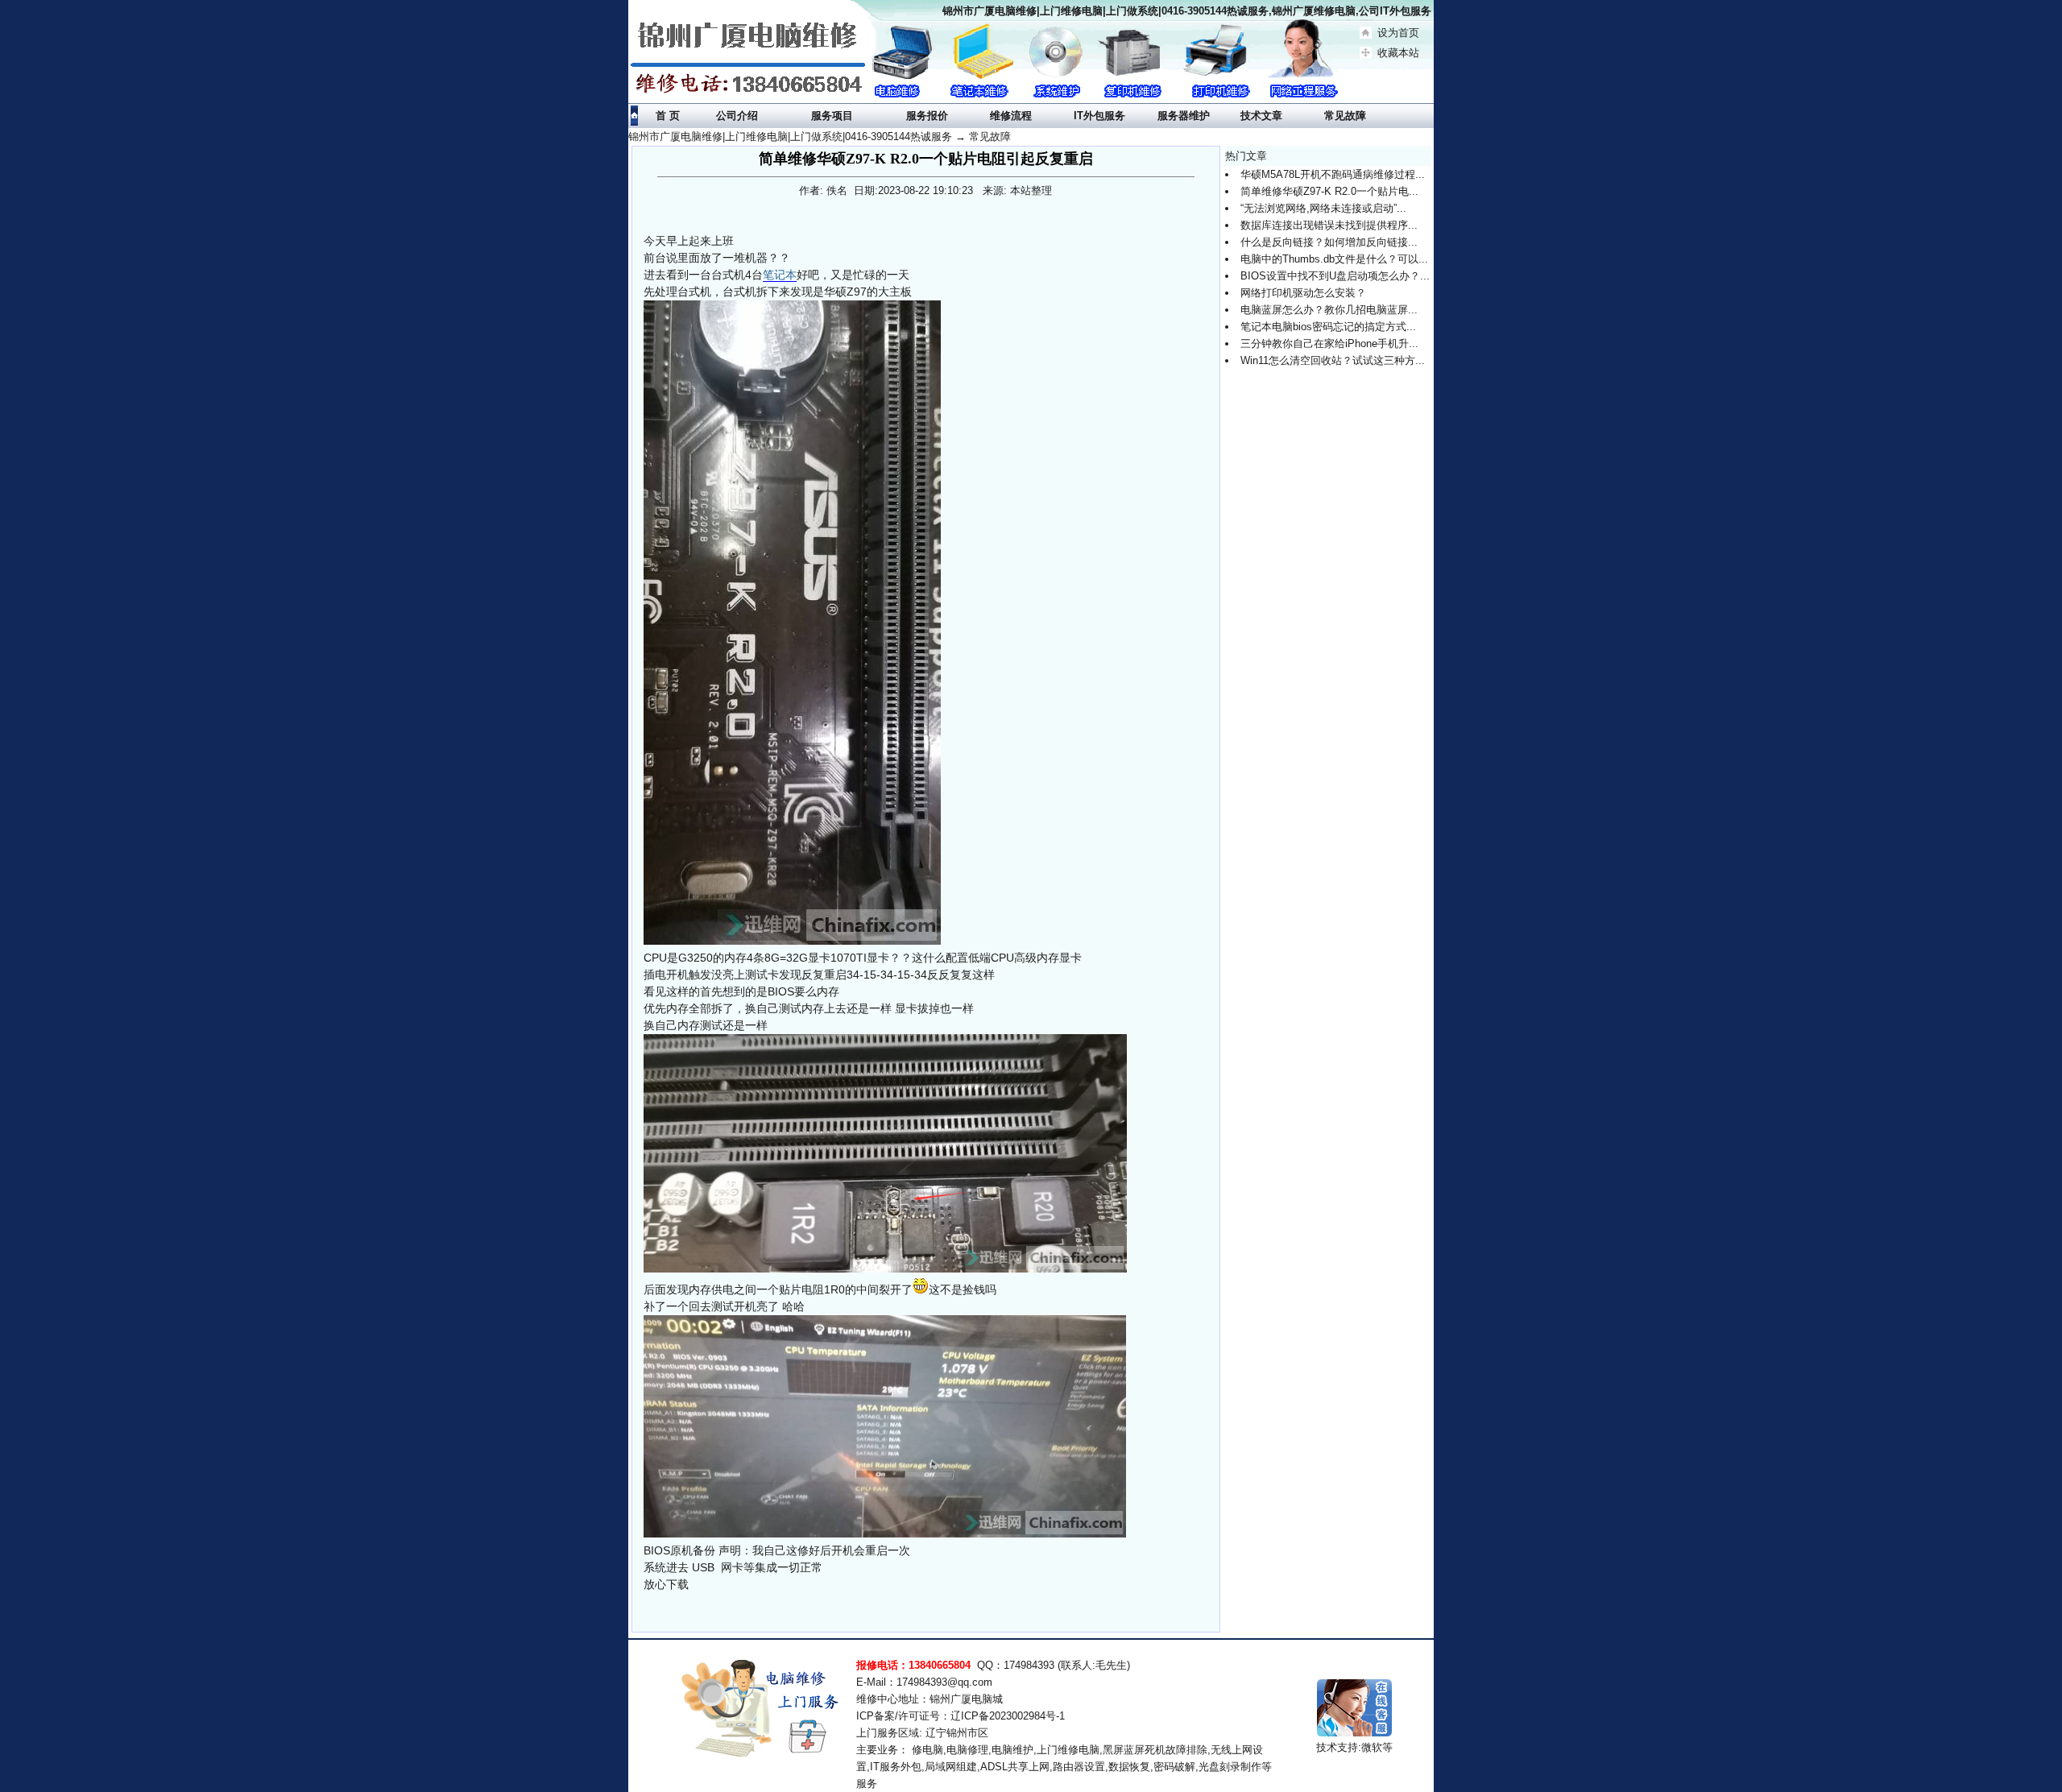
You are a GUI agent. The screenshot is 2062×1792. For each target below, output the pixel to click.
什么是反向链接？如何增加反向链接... (1329, 242)
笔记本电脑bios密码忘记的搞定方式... (1328, 327)
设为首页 (1398, 33)
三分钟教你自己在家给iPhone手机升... (1329, 344)
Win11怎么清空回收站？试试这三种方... (1333, 360)
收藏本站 (1398, 53)
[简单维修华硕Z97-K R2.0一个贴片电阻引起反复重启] (792, 623)
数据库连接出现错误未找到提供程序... (1329, 225)
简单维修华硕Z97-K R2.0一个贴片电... (1329, 191)
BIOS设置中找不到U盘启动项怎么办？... (1335, 276)
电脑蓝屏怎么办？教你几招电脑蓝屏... (1329, 310)
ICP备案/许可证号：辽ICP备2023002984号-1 (961, 1716)
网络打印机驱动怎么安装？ (1303, 293)
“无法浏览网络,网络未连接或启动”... (1323, 208)
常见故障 (990, 137)
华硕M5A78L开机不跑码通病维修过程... (1333, 174)
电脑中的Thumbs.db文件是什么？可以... (1334, 259)
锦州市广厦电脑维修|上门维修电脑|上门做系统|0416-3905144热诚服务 (790, 137)
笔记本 (780, 275)
